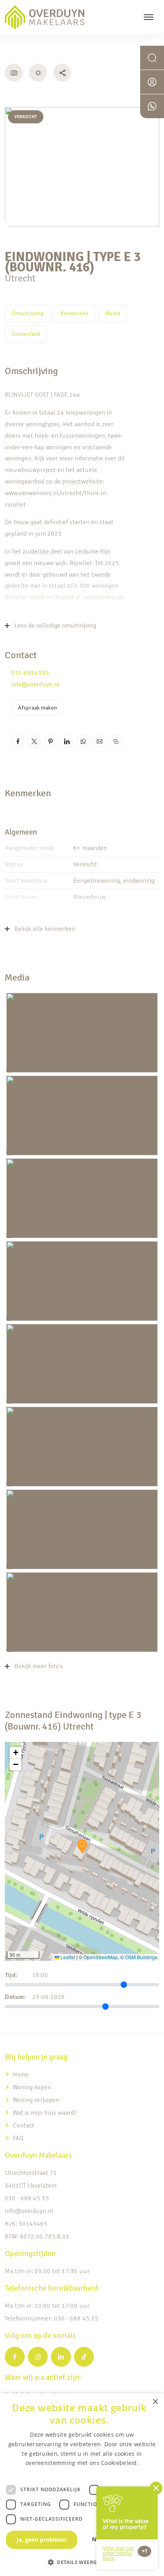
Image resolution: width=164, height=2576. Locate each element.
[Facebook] (15, 2357)
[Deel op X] (34, 741)
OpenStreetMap (101, 1957)
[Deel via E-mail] (99, 741)
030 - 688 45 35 (27, 2198)
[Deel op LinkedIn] (67, 741)
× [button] (155, 2402)
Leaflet (67, 1957)
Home (21, 2075)
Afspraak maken (37, 708)
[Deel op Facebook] (18, 741)
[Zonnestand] (38, 73)
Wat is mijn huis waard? (45, 2113)
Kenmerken (74, 313)
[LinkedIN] (61, 2357)
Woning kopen (32, 2087)
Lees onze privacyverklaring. (82, 2472)
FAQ (18, 2138)
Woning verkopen (36, 2100)
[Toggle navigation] (148, 17)
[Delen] (62, 73)
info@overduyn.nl (35, 684)
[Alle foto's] (14, 73)
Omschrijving (27, 313)
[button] (82, 1847)
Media (113, 313)
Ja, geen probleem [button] (42, 2540)
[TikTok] (84, 2357)
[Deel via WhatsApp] (83, 741)
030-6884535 (30, 673)
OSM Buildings (141, 1957)
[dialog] (82, 2485)
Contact (23, 2126)
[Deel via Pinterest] (50, 741)
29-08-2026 (49, 1997)
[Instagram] (38, 2357)
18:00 (40, 1975)
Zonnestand (26, 334)
